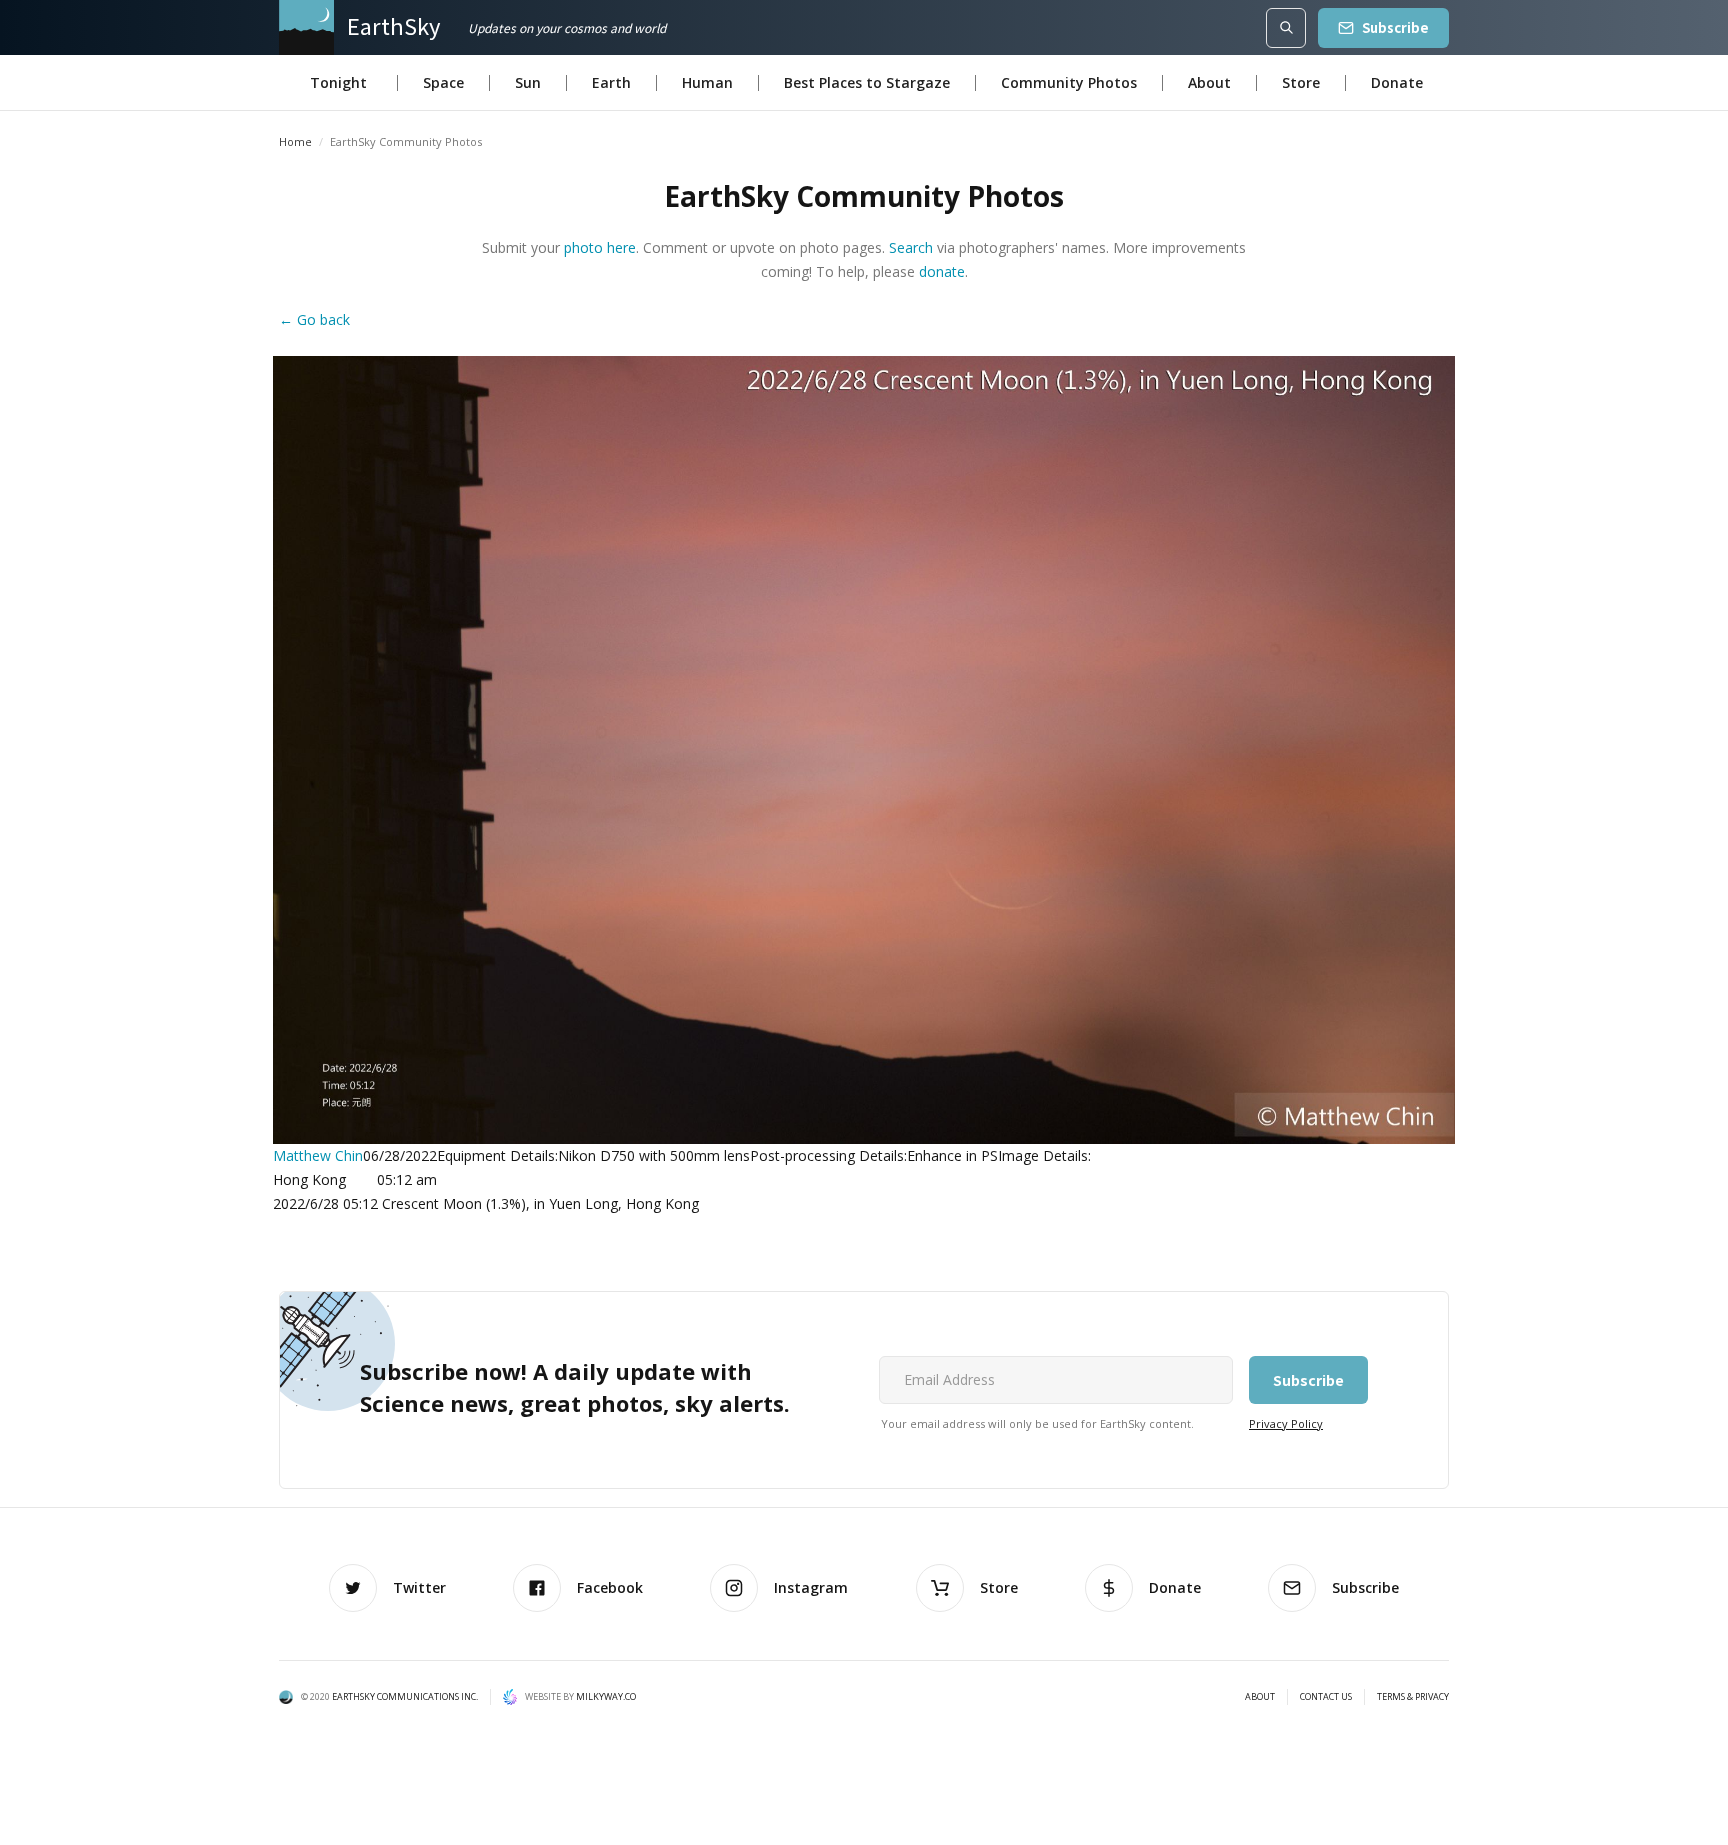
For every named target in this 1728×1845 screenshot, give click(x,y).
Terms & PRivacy (1413, 1697)
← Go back (314, 319)
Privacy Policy (1286, 1423)
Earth (611, 82)
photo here (600, 247)
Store (1301, 82)
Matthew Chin (318, 1155)
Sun (528, 82)
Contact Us (1326, 1697)
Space (443, 82)
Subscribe (1395, 27)
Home (295, 141)
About (1209, 82)
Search (911, 247)
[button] (338, 83)
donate (942, 271)
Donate (1397, 82)
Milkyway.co (606, 1696)
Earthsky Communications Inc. (405, 1696)
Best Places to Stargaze (867, 82)
